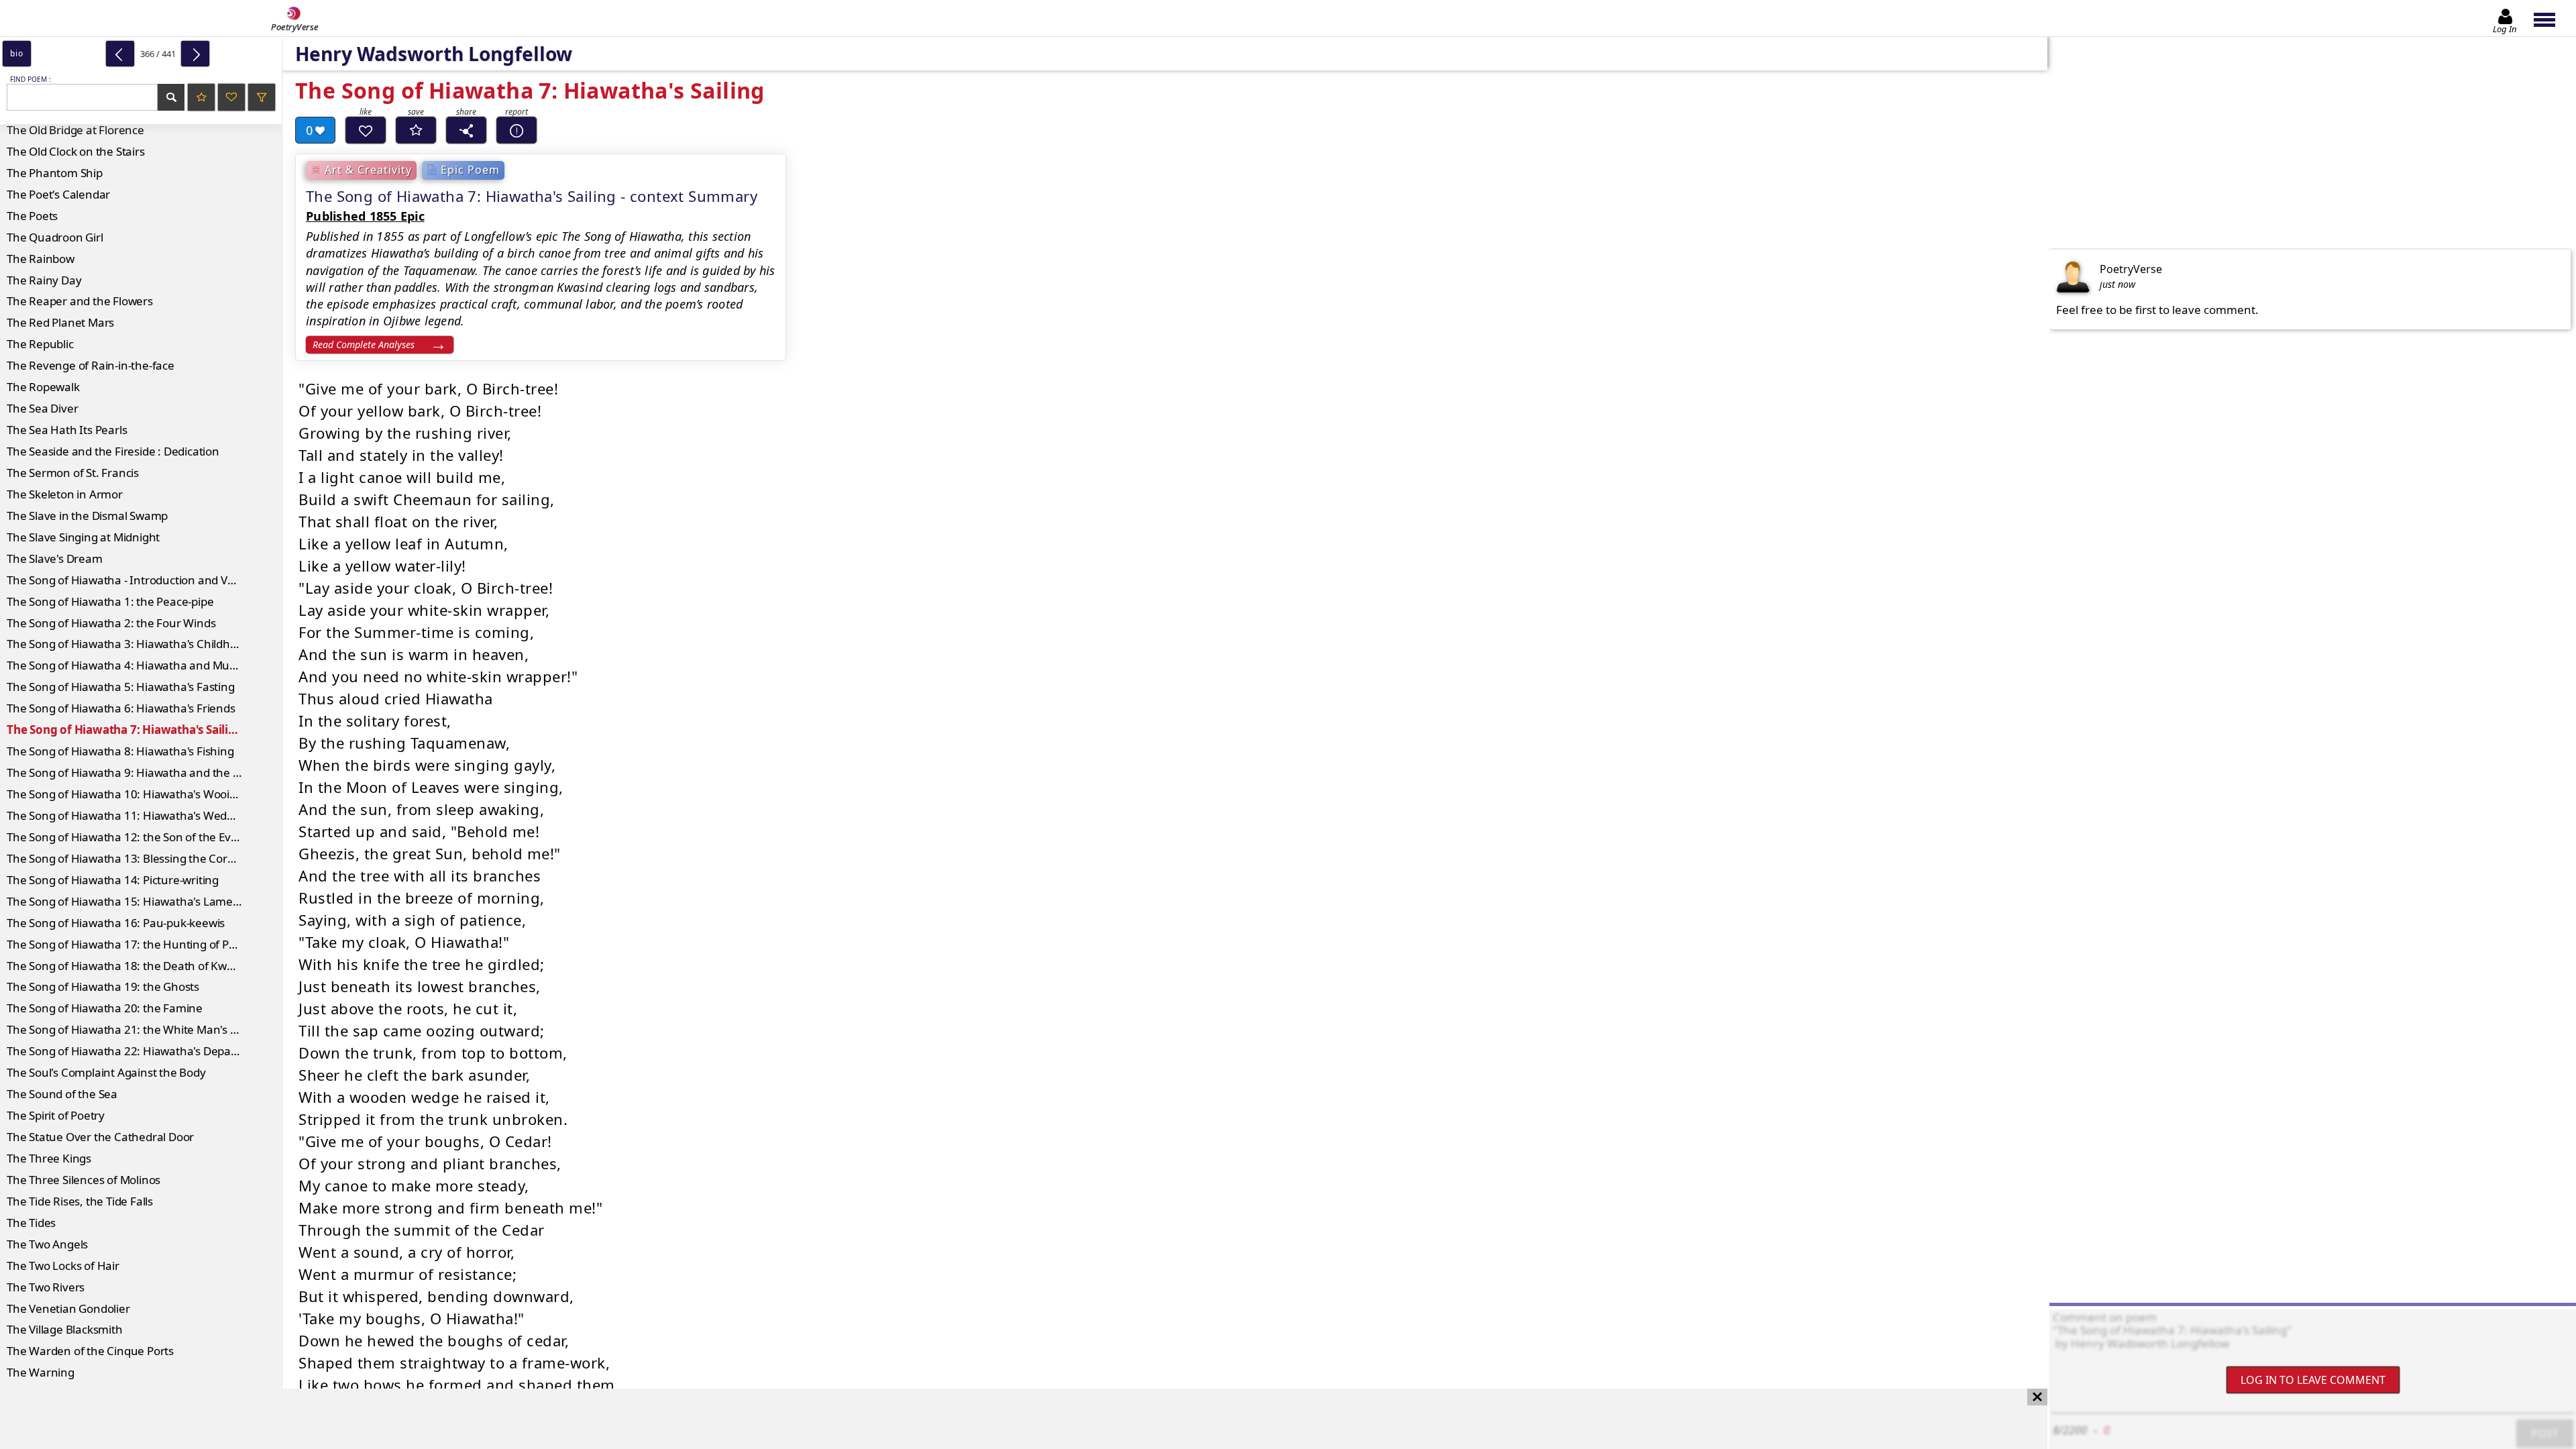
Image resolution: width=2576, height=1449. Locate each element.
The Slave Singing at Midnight (83, 537)
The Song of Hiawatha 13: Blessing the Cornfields (134, 858)
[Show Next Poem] (195, 54)
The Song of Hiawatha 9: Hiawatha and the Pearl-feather (144, 772)
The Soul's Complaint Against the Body (106, 1072)
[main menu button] (2551, 18)
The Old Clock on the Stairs (76, 151)
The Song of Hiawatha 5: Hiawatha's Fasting (121, 687)
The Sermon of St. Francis (73, 473)
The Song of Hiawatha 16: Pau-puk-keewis (116, 923)
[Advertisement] (1010, 1419)
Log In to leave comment (2313, 1380)
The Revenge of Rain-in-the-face (91, 365)
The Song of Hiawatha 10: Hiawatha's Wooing (125, 794)
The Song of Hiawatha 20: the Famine (105, 1008)
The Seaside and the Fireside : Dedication (113, 451)
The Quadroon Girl (55, 237)
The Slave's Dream (55, 558)
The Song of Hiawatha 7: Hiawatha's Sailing (125, 730)
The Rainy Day (44, 280)
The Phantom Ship (55, 173)
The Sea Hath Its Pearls (67, 430)
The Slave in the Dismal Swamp (87, 516)
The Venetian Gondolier (68, 1308)
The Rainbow (41, 259)
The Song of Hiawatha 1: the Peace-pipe (110, 601)
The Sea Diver (42, 408)
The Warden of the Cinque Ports (90, 1351)
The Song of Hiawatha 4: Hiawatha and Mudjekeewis (144, 665)
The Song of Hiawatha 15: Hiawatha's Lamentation (139, 901)
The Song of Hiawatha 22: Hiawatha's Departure (132, 1051)
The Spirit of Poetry (56, 1115)
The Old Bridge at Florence (75, 130)
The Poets (32, 216)
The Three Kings (49, 1158)
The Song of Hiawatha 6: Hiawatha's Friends (121, 708)
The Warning (41, 1372)
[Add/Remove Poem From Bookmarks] (416, 130)
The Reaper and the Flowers (80, 301)
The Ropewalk (43, 387)
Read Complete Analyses (364, 344)
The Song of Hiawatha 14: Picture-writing (113, 880)
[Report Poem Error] (517, 130)
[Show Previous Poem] (120, 54)
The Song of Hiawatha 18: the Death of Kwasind (131, 966)
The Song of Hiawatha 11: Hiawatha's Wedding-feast (143, 815)
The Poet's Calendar (58, 194)
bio (16, 53)
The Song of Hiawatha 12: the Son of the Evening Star (144, 837)
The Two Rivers (46, 1287)
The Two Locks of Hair (63, 1266)
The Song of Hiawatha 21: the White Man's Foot (130, 1029)
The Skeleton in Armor (65, 494)
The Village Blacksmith (65, 1329)
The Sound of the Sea (62, 1094)
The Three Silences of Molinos (84, 1180)
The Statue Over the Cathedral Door (100, 1137)
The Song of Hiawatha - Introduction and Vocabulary (143, 580)
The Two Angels (47, 1244)
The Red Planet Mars (60, 322)
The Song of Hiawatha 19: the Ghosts (103, 986)
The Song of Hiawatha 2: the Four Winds (111, 623)
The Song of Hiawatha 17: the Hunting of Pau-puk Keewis (144, 944)
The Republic (40, 344)
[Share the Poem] (466, 130)
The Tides (31, 1223)
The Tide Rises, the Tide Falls (80, 1201)
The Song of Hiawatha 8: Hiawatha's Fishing (120, 751)
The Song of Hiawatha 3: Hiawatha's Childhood (128, 644)
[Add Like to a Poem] (366, 130)
